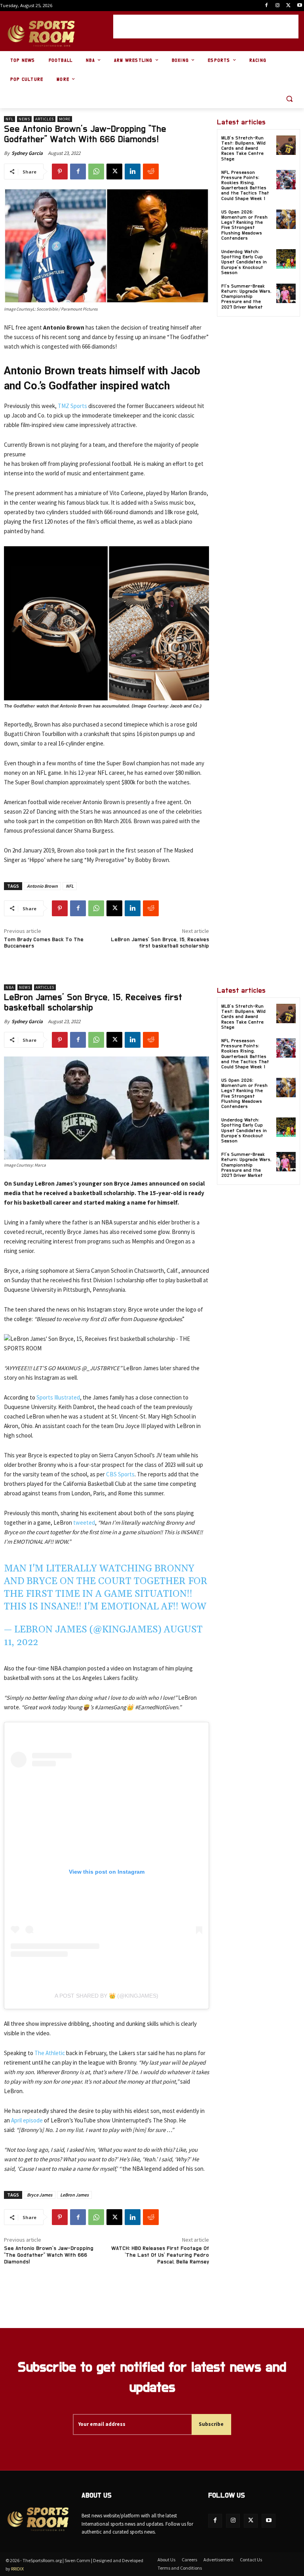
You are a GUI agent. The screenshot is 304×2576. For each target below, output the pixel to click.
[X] (288, 6)
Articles (45, 119)
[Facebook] (267, 6)
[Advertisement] (206, 27)
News (24, 119)
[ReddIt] (151, 172)
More (65, 119)
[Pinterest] (60, 172)
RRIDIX (17, 2569)
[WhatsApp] (96, 172)
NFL (9, 119)
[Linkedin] (133, 172)
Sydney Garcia (27, 153)
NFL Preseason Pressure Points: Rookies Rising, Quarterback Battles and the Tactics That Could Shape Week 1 (245, 185)
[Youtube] (299, 6)
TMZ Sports (72, 406)
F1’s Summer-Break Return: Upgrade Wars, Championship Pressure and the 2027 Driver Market (246, 296)
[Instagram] (278, 6)
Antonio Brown (42, 886)
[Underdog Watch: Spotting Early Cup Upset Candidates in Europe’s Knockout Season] (286, 259)
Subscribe (211, 2424)
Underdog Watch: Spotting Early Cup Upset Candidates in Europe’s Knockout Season (244, 262)
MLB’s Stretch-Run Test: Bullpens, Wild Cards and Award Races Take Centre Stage (243, 148)
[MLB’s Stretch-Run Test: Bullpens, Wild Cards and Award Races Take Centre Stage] (286, 145)
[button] (289, 99)
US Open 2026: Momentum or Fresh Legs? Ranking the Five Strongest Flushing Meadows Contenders (244, 225)
